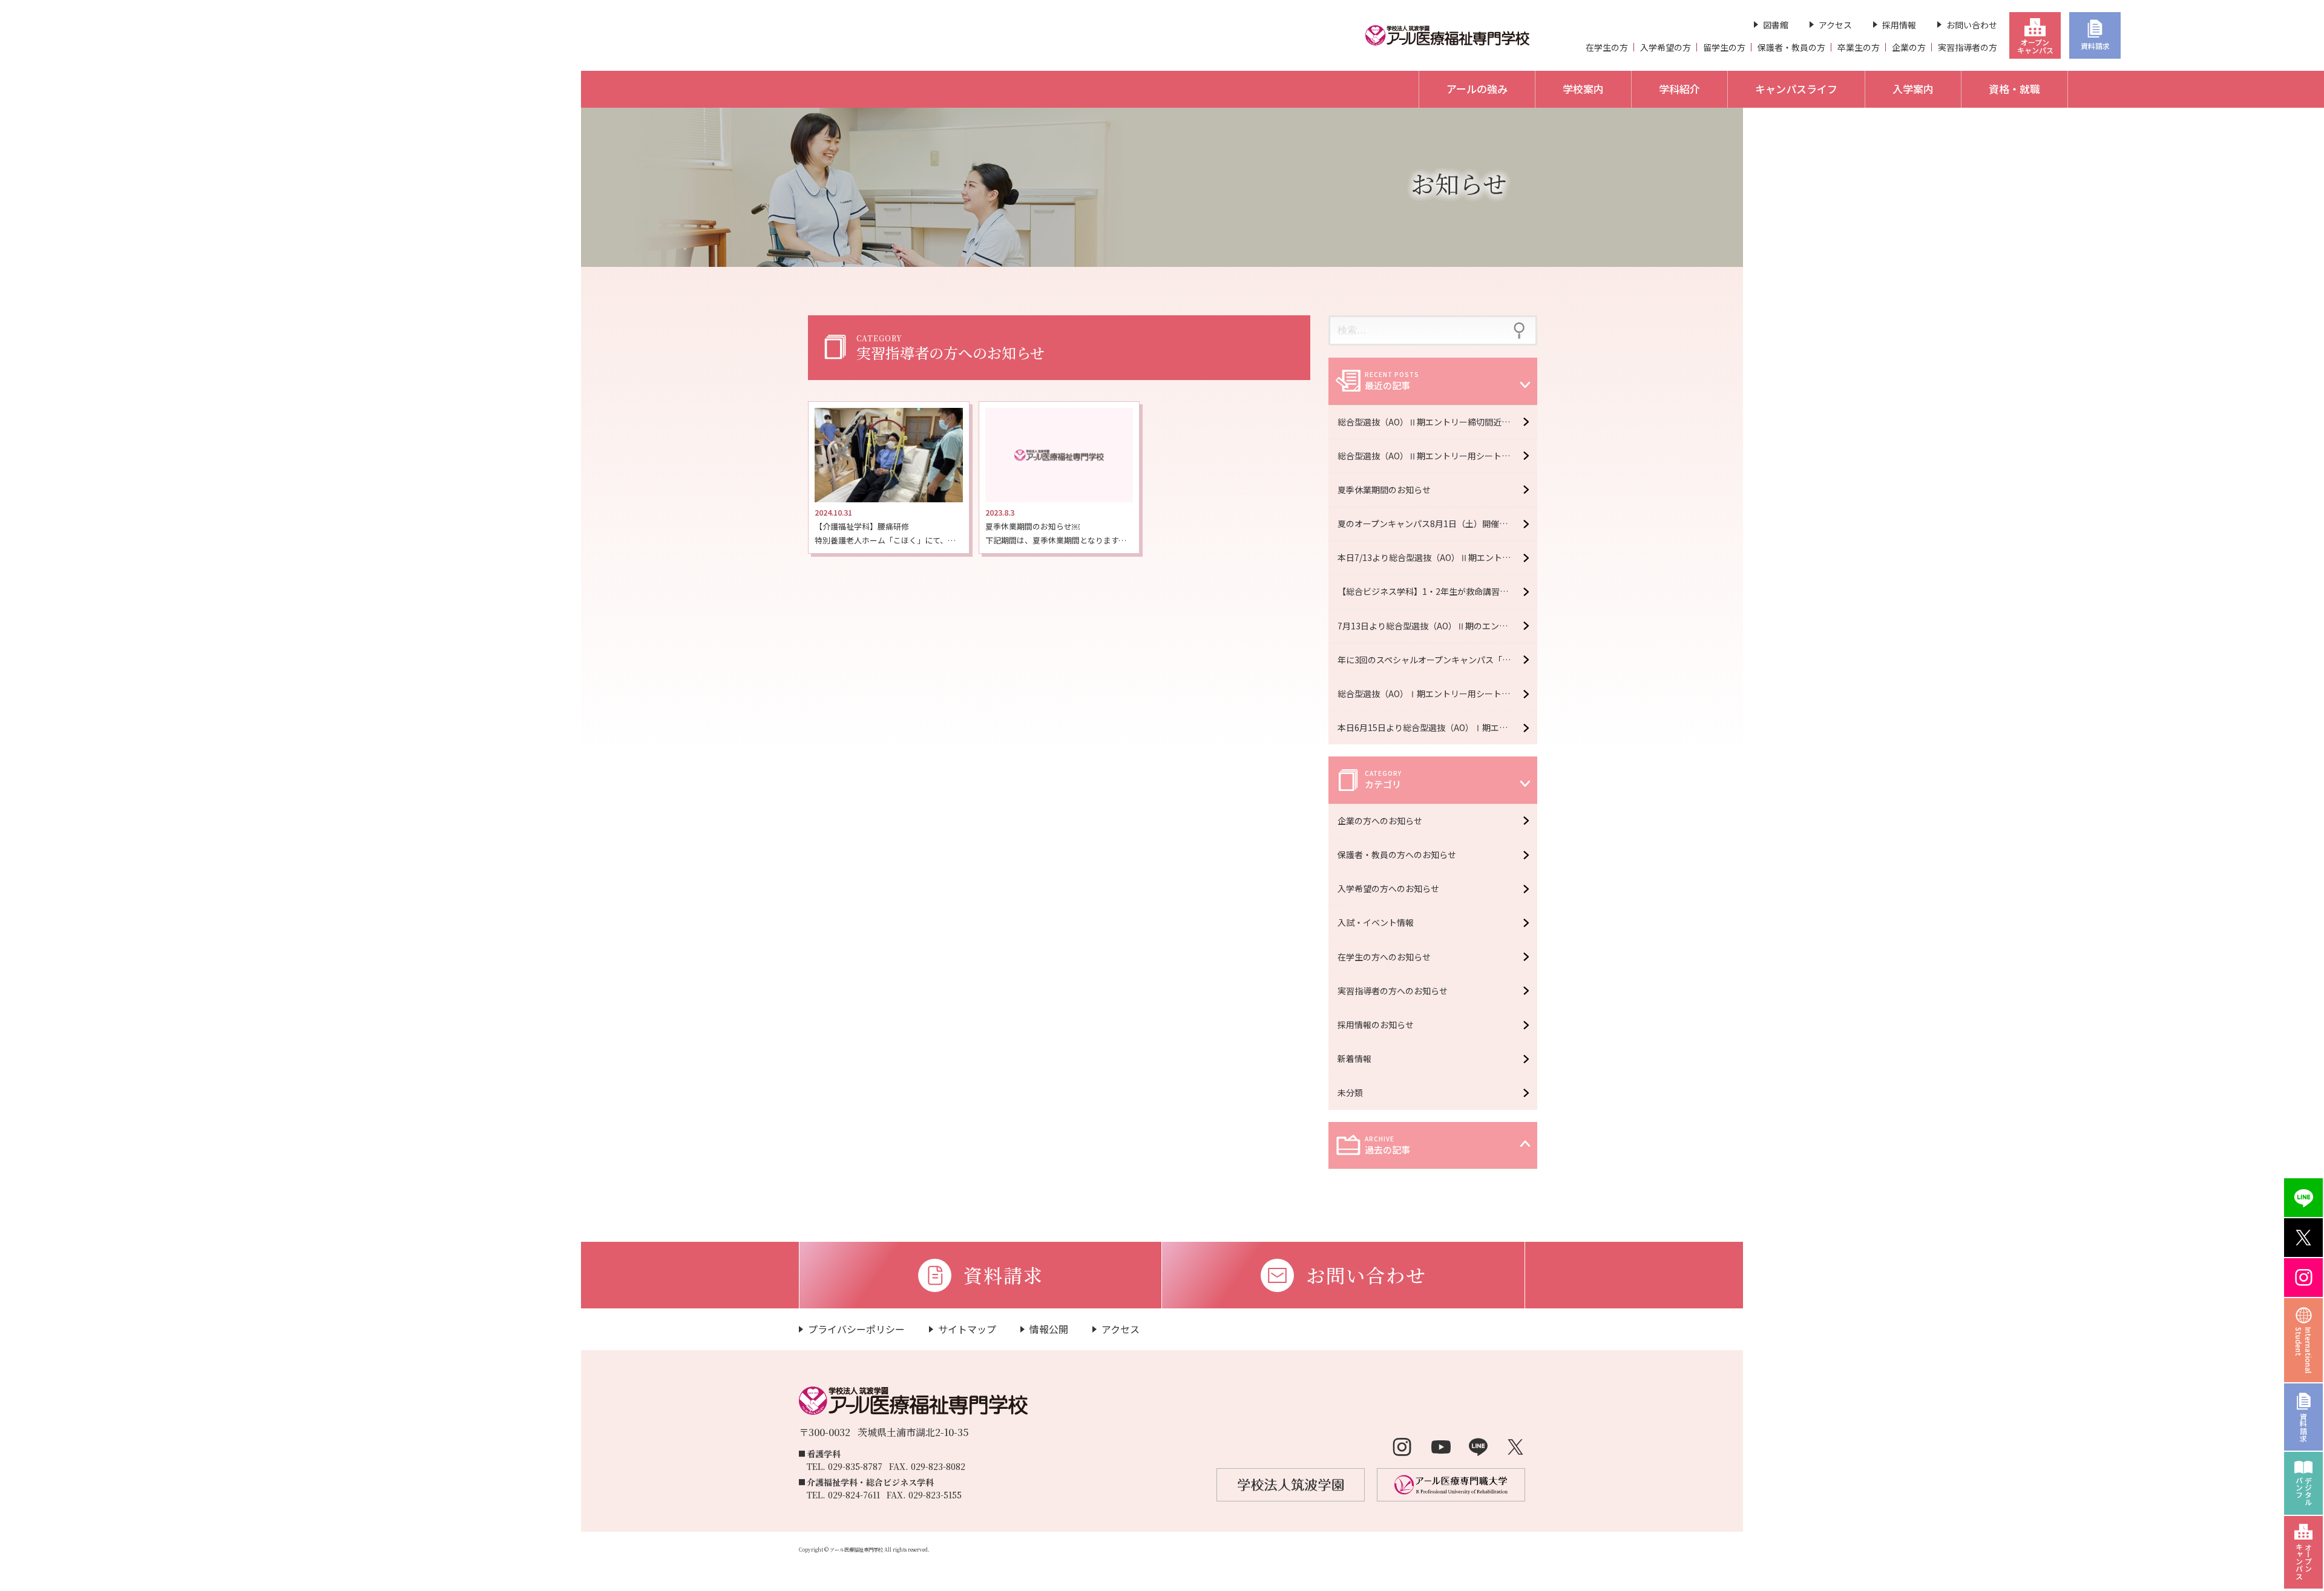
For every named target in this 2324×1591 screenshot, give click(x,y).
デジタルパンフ (2304, 1491)
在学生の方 (1607, 47)
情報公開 (1049, 1329)
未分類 (1350, 1092)
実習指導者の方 (1968, 47)
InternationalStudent (2304, 1350)
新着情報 (1354, 1058)
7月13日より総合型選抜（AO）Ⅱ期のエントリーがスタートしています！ (1437, 626)
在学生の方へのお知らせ (1384, 957)
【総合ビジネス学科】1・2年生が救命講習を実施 (1431, 591)
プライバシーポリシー (856, 1329)
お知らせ (1459, 183)
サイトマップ (967, 1329)
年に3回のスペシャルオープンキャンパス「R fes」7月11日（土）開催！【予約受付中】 (1437, 660)
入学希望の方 (1666, 47)
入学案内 (1913, 89)
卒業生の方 (1859, 47)
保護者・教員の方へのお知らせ (1397, 855)
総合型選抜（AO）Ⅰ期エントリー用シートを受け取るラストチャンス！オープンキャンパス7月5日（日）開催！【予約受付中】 (1437, 694)
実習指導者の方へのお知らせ (1393, 991)
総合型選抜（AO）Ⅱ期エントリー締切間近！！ (1428, 422)
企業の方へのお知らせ (1380, 821)
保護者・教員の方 (1791, 47)
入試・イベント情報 (1376, 922)
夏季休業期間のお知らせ (1384, 490)
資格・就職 (2014, 89)
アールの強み (1477, 89)
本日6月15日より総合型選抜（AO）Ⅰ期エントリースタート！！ (1437, 727)
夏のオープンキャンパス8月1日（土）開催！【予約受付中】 (1437, 523)
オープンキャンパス (2035, 46)
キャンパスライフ (1796, 89)
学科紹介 (1679, 89)
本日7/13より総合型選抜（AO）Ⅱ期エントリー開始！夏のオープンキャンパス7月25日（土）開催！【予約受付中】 (1437, 557)
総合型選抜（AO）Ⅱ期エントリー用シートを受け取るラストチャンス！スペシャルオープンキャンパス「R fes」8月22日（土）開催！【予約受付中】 (1437, 456)
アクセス (1835, 25)
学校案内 (1583, 89)
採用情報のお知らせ (1376, 1025)
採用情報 (1899, 25)
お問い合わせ (1972, 25)
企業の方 (1909, 47)
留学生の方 (1724, 47)
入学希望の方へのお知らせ (1388, 888)
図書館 (1776, 25)
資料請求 (2095, 46)
